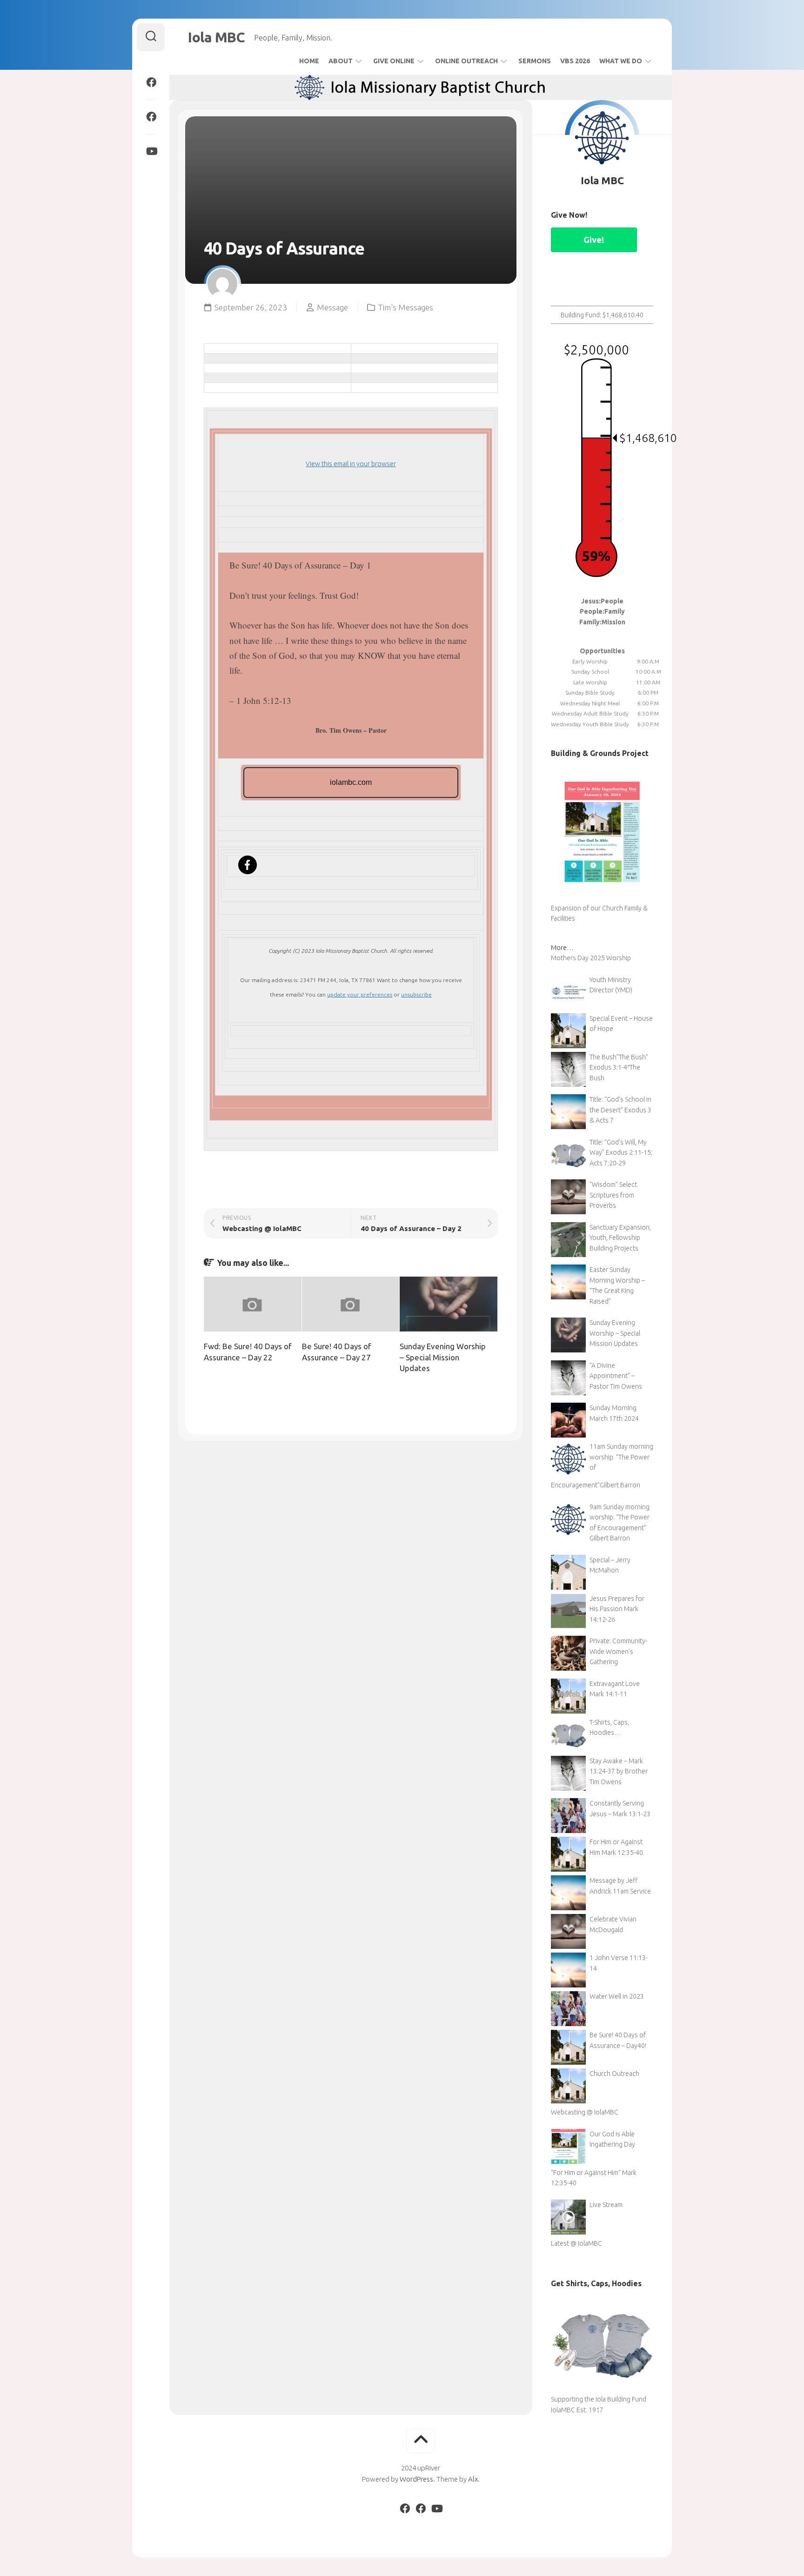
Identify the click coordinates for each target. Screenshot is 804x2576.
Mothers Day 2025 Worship (591, 958)
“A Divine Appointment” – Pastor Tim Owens (616, 1376)
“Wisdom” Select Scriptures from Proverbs (613, 1195)
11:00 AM (648, 682)
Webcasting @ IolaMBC (585, 2112)
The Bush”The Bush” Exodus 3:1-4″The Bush (619, 1067)
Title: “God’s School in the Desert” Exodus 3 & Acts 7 (620, 1110)
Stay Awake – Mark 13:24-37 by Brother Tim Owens (619, 1771)
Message (332, 307)
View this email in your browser (351, 464)
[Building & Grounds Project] (602, 897)
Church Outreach (614, 2074)
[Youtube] (151, 151)
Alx (473, 2479)
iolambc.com (351, 782)
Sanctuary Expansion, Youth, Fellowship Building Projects (620, 1238)
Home (309, 61)
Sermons (535, 61)
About (341, 61)
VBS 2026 (575, 61)
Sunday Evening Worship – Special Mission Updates (443, 1357)
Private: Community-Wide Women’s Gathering (618, 1651)
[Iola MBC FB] (151, 82)
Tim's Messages (405, 307)
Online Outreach (466, 61)
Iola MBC (216, 37)
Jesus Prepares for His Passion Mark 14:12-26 (617, 1609)
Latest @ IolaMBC (576, 2243)
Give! (594, 240)
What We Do (621, 61)
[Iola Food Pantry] (151, 117)
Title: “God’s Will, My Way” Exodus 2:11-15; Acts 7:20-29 (621, 1153)
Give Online (394, 61)
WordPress (416, 2479)
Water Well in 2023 (617, 1996)
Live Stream (606, 2205)
